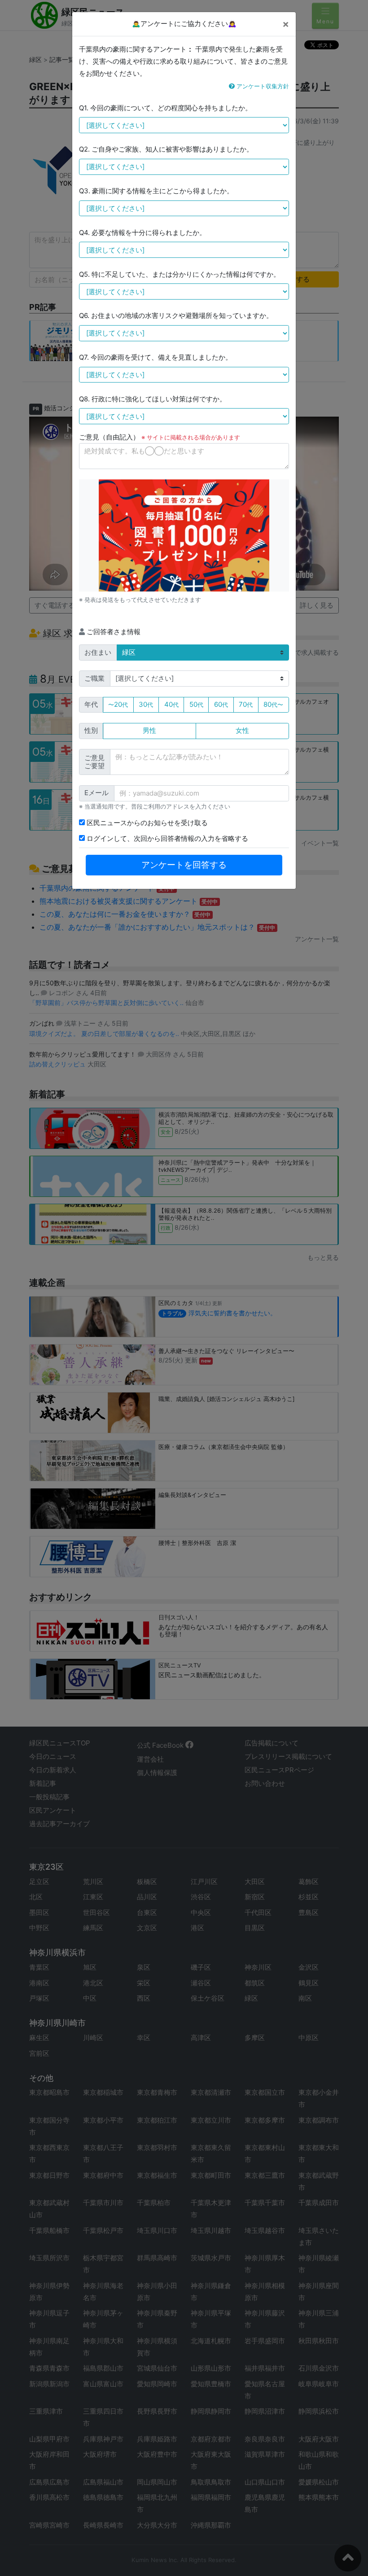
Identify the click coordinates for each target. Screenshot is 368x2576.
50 (196, 704)
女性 (242, 730)
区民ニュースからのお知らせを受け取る (146, 823)
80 (273, 704)
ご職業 (94, 678)
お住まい (98, 652)
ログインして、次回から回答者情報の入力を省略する (166, 838)
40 (171, 704)
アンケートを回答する (184, 865)
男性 (149, 730)
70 (246, 704)
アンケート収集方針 (262, 86)
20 (118, 704)
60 (221, 704)
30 (146, 704)
